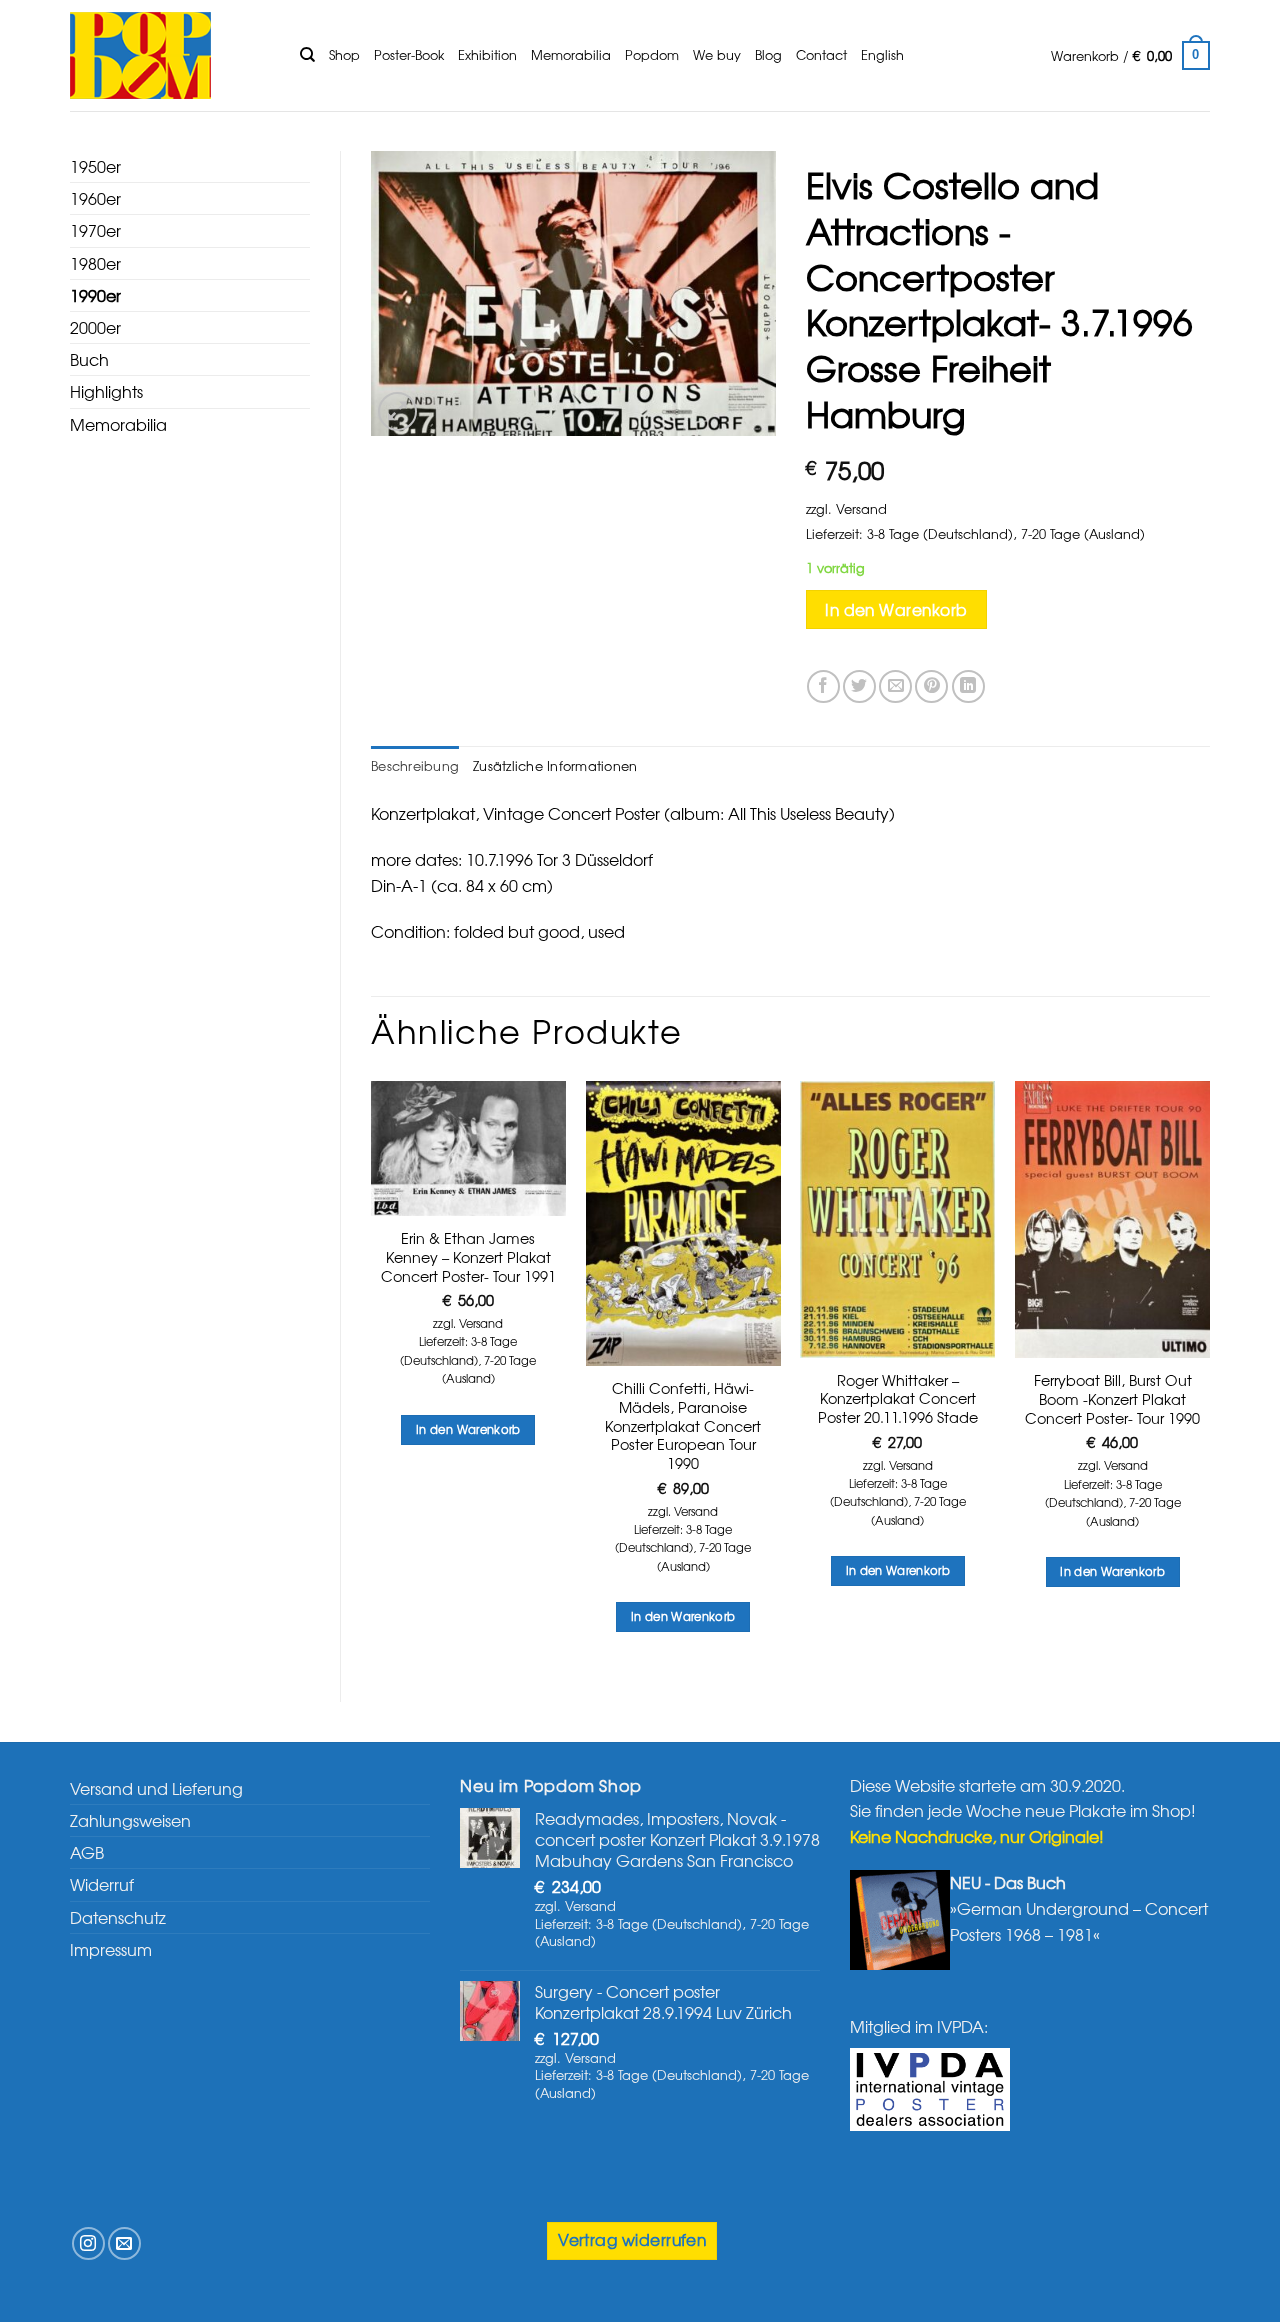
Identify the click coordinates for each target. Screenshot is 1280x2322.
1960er (95, 198)
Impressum (111, 1949)
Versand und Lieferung (156, 1788)
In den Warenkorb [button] (468, 1429)
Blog (768, 54)
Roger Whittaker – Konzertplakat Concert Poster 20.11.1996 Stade (898, 1399)
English (882, 54)
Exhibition (487, 54)
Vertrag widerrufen (632, 2239)
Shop (344, 54)
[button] (1130, 56)
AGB (87, 1852)
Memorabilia (571, 54)
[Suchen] (307, 55)
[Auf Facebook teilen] (823, 686)
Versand (861, 508)
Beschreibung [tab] (415, 765)
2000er (95, 327)
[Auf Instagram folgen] (88, 2243)
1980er (95, 263)
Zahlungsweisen (130, 1820)
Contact (821, 54)
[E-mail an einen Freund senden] (895, 686)
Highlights (106, 391)
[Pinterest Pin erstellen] (931, 686)
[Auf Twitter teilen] (859, 686)
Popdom (652, 54)
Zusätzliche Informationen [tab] (555, 765)
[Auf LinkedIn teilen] (968, 686)
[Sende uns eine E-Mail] (124, 2243)
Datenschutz (118, 1917)
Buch (89, 359)
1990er (95, 295)
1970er (95, 230)
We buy (717, 54)
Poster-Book (409, 54)
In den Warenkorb (896, 609)
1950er (95, 166)
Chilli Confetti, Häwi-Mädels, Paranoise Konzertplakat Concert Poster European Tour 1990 (683, 1426)
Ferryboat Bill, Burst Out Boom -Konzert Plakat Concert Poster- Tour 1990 (1112, 1399)
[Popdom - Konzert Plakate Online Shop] (170, 55)
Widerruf (102, 1884)
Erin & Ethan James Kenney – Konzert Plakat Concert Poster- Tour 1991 (468, 1257)
